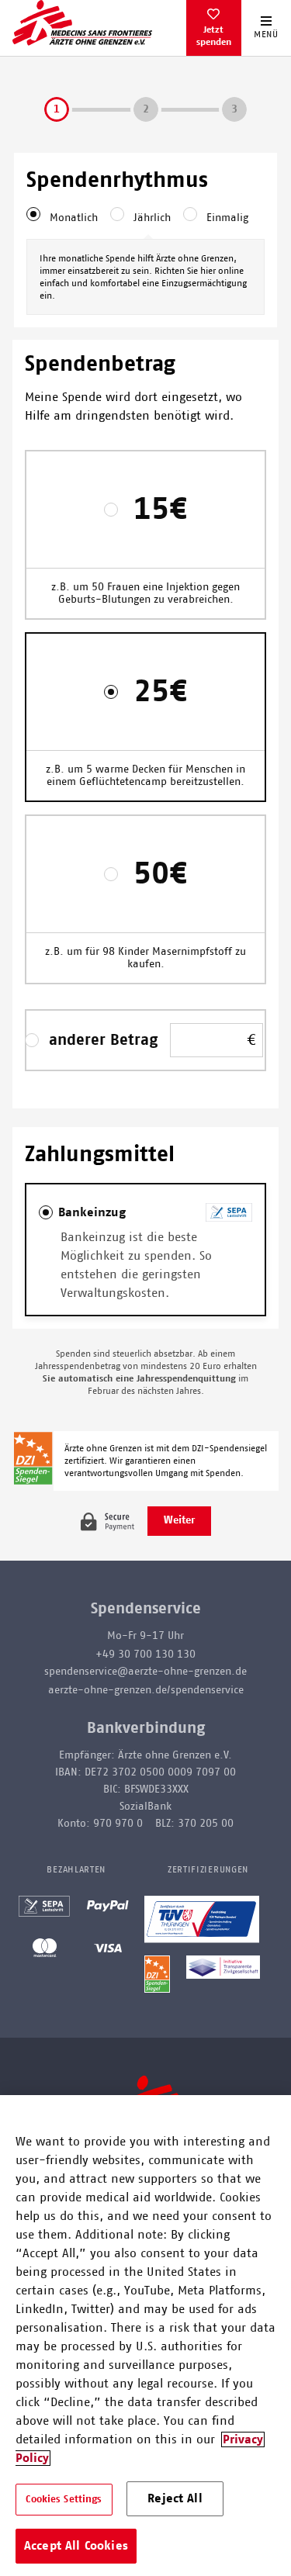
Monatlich (74, 218)
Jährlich (152, 218)
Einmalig (227, 218)
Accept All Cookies (76, 2546)
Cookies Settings (64, 2500)
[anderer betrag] (36, 1040)
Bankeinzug (92, 1212)
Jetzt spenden (214, 36)
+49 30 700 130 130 (145, 1655)
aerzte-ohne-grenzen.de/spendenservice (146, 1690)
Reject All (175, 2498)
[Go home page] (82, 22)
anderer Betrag (103, 1040)
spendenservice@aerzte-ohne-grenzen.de (145, 1672)
